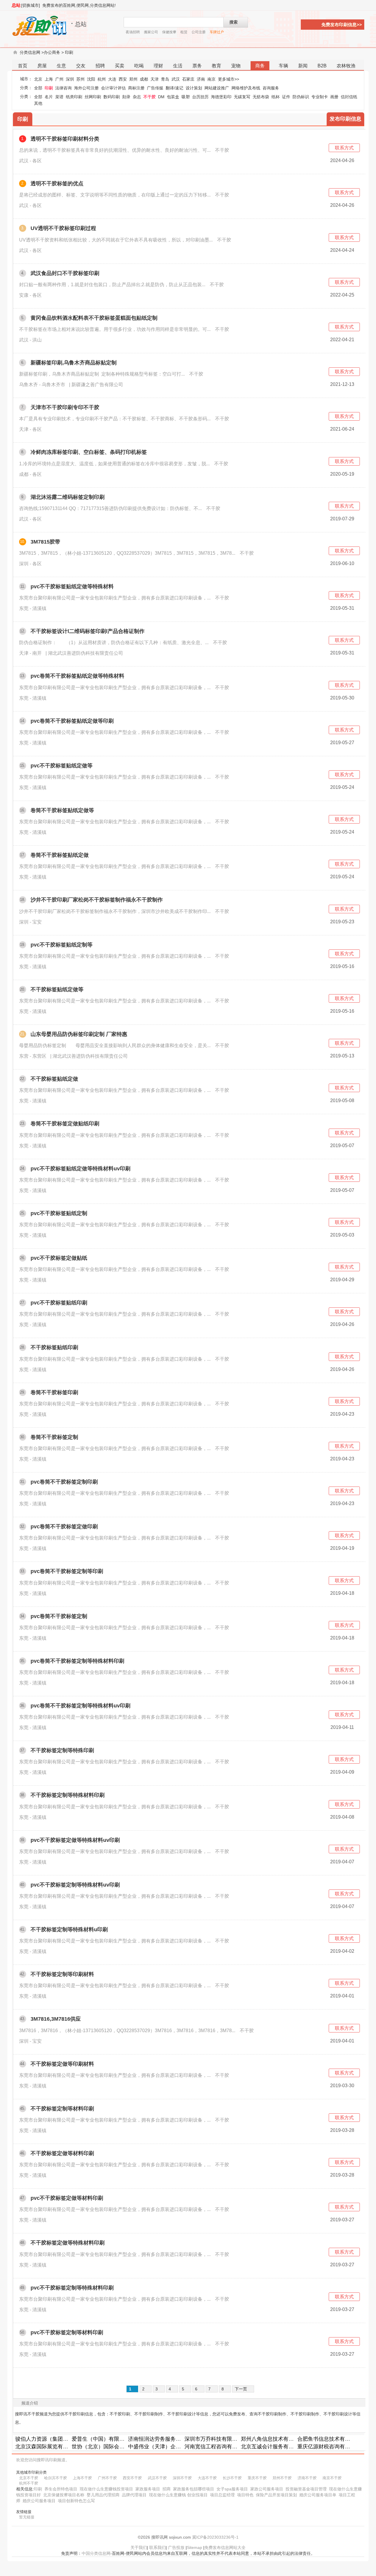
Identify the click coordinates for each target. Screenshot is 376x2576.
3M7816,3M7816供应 (56, 2019)
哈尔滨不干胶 (56, 2478)
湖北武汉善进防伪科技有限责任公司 (85, 653)
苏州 (80, 79)
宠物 (236, 66)
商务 (260, 66)
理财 (158, 66)
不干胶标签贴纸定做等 (57, 989)
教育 (216, 66)
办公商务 (52, 52)
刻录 (126, 97)
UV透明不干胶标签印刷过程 (63, 228)
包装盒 (173, 97)
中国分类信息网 (96, 2553)
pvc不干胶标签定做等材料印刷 (67, 2198)
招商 (167, 2489)
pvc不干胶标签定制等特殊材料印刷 (72, 2288)
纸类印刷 (74, 97)
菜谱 (59, 97)
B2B (322, 66)
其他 (38, 103)
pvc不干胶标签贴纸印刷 (59, 1303)
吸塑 (186, 97)
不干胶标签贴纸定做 (54, 1079)
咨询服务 (271, 88)
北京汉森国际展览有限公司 (47, 2447)
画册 (334, 97)
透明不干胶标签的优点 (57, 184)
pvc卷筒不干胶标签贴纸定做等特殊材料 (77, 676)
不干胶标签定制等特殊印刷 (62, 1750)
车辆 (283, 66)
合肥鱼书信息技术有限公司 (329, 2439)
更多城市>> (229, 79)
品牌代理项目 (134, 2495)
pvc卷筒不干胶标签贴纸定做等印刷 (72, 721)
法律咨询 (63, 88)
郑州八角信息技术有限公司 (273, 2439)
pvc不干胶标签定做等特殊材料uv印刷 (75, 1840)
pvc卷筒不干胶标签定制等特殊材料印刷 (77, 1661)
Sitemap (194, 2547)
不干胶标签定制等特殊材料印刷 (68, 1795)
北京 (38, 79)
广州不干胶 (107, 2478)
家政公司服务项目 (267, 2489)
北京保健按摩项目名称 (64, 2495)
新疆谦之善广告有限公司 (97, 385)
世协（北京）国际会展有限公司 (109, 2447)
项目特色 (245, 2495)
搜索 (234, 22)
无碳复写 (242, 97)
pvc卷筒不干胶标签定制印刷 (64, 1482)
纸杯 (276, 97)
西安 (123, 79)
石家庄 (188, 79)
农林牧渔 (346, 66)
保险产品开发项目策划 (276, 2495)
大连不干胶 (207, 2478)
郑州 (133, 79)
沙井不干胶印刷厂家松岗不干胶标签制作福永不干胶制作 (97, 900)
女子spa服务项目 (232, 2489)
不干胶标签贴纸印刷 (54, 1347)
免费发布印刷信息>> (342, 25)
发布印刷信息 (345, 119)
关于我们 (139, 2547)
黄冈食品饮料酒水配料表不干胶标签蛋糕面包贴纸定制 (94, 318)
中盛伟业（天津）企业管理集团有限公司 (176, 2447)
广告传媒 (155, 88)
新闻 (303, 66)
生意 (61, 66)
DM (161, 97)
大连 (112, 79)
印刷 (69, 52)
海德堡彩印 (221, 97)
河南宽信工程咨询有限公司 (216, 2447)
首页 (23, 66)
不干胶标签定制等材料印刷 (62, 2109)
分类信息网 (30, 52)
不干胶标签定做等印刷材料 (62, 2064)
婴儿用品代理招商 (103, 2495)
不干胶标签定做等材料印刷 (62, 2153)
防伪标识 (301, 97)
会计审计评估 (113, 88)
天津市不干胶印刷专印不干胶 (65, 407)
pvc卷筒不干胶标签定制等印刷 (67, 1571)
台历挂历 (200, 97)
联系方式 (344, 148)
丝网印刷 (93, 97)
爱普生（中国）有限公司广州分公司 (114, 2439)
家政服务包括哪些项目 (194, 2489)
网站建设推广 (217, 88)
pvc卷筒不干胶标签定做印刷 (64, 1527)
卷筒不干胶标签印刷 (54, 1392)
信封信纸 (349, 97)
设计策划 (194, 88)
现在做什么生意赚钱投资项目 (106, 2489)
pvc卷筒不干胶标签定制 (59, 1616)
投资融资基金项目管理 (306, 2489)
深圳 (70, 79)
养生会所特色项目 (61, 2489)
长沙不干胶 (232, 2478)
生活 (178, 66)
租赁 (184, 32)
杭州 (102, 79)
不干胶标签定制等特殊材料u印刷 (69, 1929)
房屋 (42, 66)
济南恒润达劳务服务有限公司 (162, 2439)
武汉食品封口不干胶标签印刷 (65, 273)
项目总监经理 (222, 2495)
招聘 (100, 66)
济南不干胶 (307, 2478)
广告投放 (176, 2547)
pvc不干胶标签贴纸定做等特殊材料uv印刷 (80, 1169)
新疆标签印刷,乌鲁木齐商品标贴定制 (74, 363)
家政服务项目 (148, 2489)
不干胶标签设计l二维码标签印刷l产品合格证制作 (88, 631)
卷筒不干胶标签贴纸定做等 (62, 810)
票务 (197, 66)
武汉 (176, 79)
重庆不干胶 (257, 2478)
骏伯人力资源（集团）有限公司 (52, 2439)
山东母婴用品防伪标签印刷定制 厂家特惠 (79, 1034)
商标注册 (136, 88)
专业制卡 (320, 97)
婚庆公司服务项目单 (318, 2495)
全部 (38, 88)
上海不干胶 (82, 2478)
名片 (49, 97)
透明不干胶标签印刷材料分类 (65, 139)
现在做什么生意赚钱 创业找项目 (178, 2495)
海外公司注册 (86, 88)
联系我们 (157, 2547)
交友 (81, 66)
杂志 (137, 97)
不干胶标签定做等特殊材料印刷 (68, 2243)
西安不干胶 (132, 2478)
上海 (49, 79)
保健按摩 (169, 32)
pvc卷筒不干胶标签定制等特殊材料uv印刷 (80, 1706)
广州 (59, 79)
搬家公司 (151, 32)
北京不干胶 (29, 2478)
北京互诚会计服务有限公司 (273, 2447)
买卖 (120, 66)
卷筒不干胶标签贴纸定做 (60, 855)
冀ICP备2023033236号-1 (215, 2537)
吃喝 (139, 66)
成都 (144, 79)
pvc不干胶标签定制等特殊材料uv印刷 (75, 1885)
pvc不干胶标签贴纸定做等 (62, 766)
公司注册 (199, 32)
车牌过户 (217, 32)
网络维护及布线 (246, 88)
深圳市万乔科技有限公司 (214, 2439)
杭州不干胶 (29, 2483)
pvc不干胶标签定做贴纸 (59, 1258)
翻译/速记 (174, 88)
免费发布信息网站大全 (225, 2547)
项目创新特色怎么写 (76, 2501)
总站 (16, 5)
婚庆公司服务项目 (39, 2501)
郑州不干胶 (282, 2478)
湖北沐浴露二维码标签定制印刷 (68, 497)
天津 (155, 79)
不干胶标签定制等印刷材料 (62, 1974)
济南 (201, 79)
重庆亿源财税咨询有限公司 (329, 2447)
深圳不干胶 (182, 2478)
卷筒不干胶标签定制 (54, 1437)
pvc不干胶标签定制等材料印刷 (67, 2332)
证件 (286, 97)
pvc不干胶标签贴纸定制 (59, 1213)
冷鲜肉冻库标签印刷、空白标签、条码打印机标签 (89, 452)
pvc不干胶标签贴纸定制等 (62, 945)
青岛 (165, 79)
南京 (211, 79)
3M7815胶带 (45, 542)
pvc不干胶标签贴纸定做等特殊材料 (72, 586)
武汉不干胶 (157, 2478)
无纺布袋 (261, 97)
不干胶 (150, 97)
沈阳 (91, 79)
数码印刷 (112, 97)
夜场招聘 (133, 32)
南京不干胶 (332, 2478)
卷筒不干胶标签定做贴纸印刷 (65, 1124)
